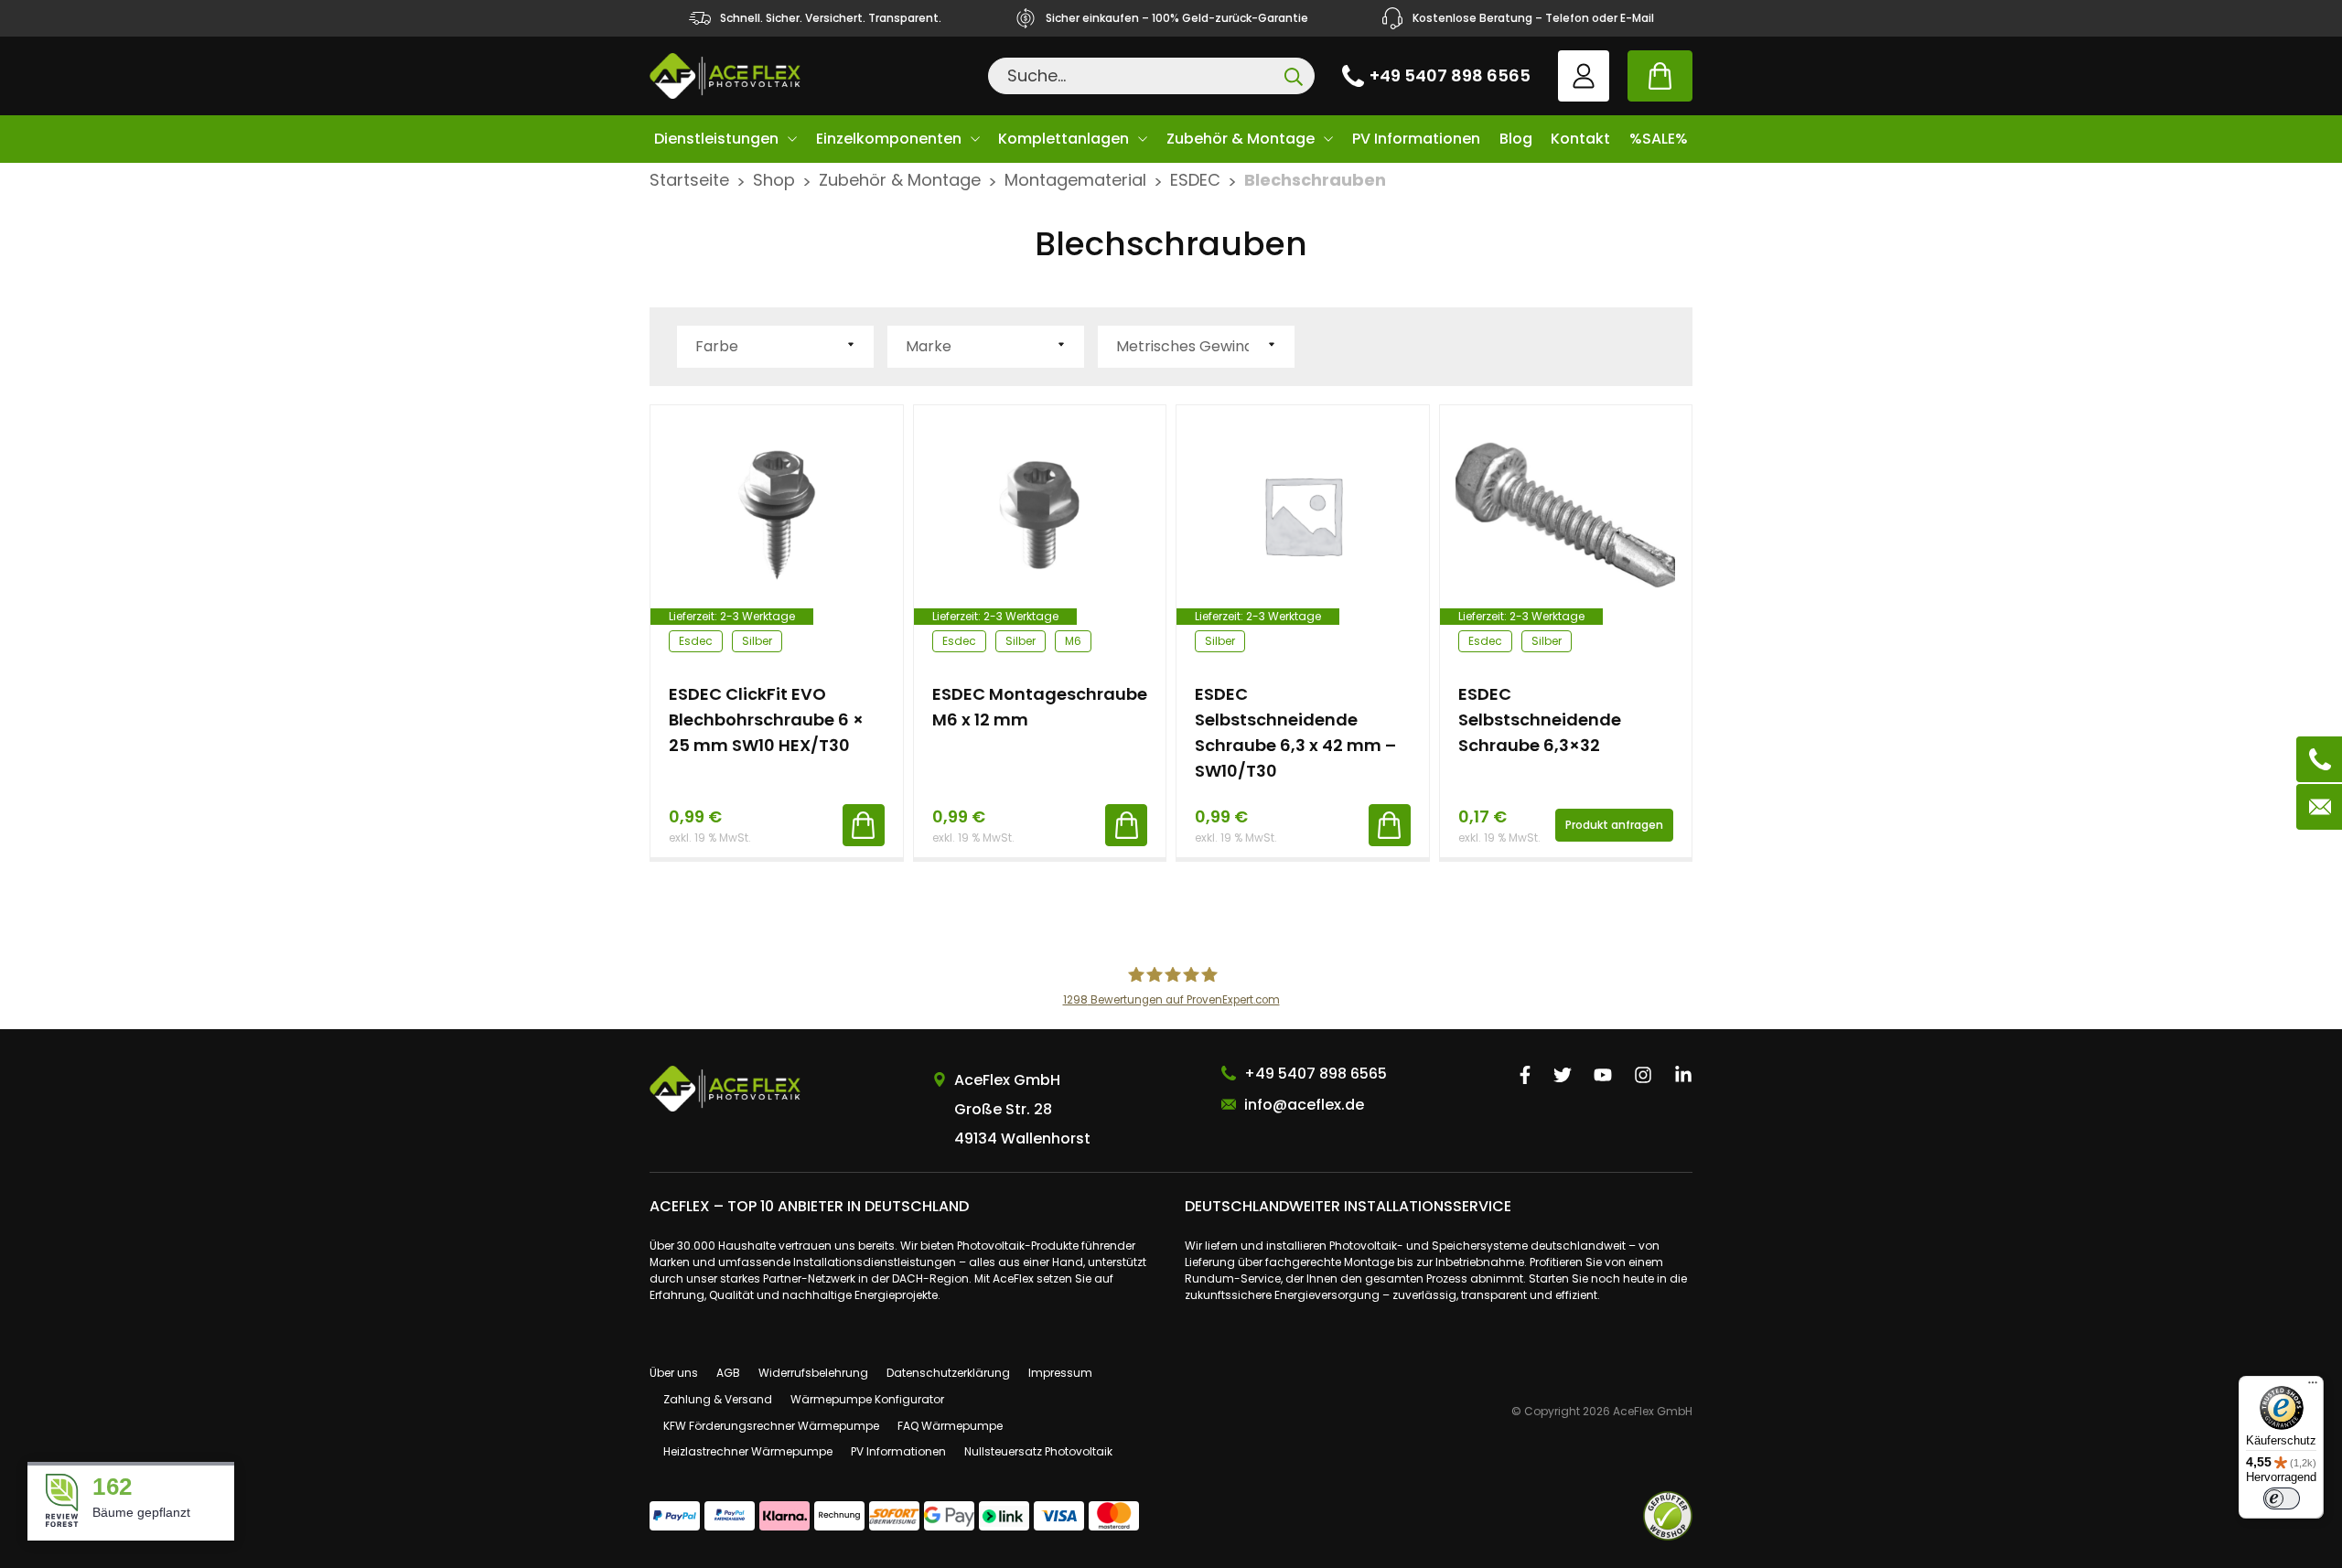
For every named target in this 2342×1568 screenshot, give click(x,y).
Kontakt (1580, 139)
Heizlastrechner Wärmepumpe (748, 1451)
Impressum (1060, 1373)
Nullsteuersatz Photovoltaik (1038, 1451)
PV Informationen (1416, 139)
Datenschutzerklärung (948, 1373)
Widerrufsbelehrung (813, 1373)
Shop (774, 180)
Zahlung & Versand (718, 1399)
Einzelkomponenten (889, 139)
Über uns (674, 1373)
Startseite (689, 180)
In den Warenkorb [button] (864, 825)
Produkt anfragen (1614, 825)
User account (1584, 76)
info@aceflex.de (1304, 1105)
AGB (728, 1373)
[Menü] (2313, 1387)
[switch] (2282, 1498)
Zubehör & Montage (1241, 139)
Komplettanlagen (1064, 139)
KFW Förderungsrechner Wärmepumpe (771, 1426)
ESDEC (1195, 180)
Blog (1516, 139)
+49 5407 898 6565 (1450, 75)
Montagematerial (1075, 180)
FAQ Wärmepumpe (950, 1426)
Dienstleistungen (716, 139)
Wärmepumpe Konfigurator (867, 1399)
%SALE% (1659, 139)
